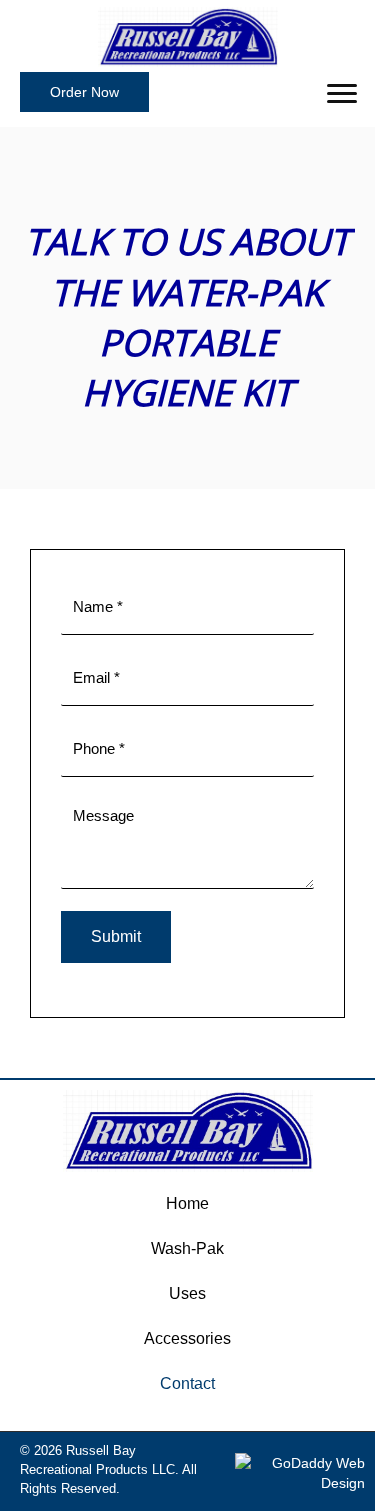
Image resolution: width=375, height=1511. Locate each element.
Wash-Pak (187, 1248)
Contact (187, 1383)
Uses (187, 1293)
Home (187, 1203)
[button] (84, 92)
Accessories (187, 1338)
